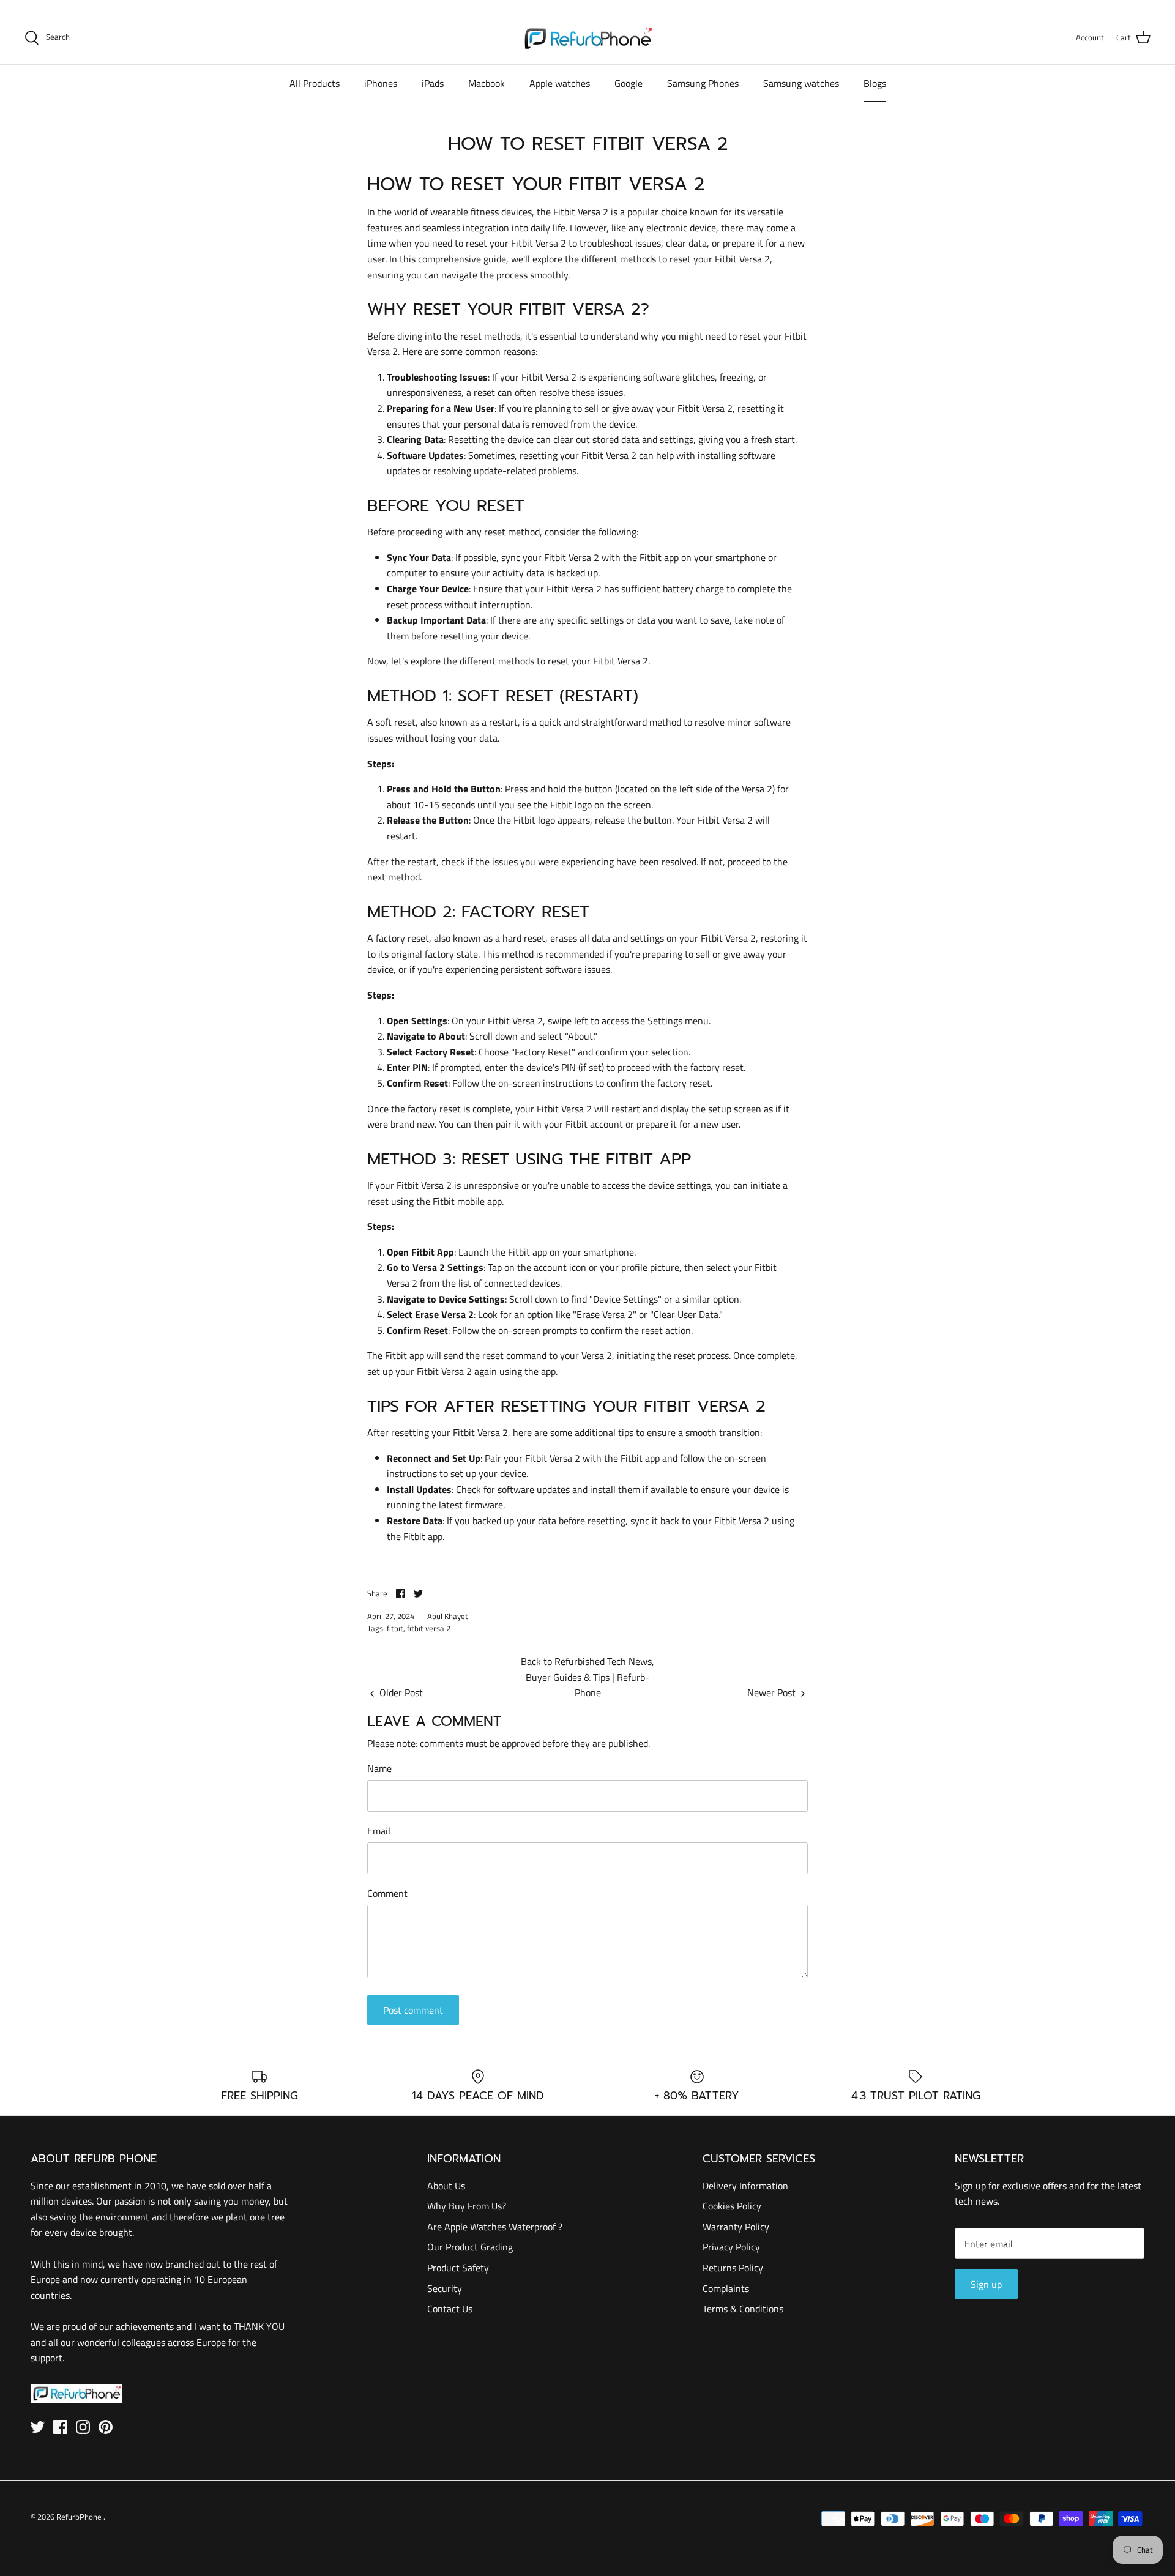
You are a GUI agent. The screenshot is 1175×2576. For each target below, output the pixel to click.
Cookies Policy (732, 2206)
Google (629, 83)
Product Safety (458, 2268)
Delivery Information (745, 2186)
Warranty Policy (736, 2227)
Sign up (986, 2284)
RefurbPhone (80, 2517)
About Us (446, 2186)
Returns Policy (733, 2268)
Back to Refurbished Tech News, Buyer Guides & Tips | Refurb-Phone (587, 1677)
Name (379, 1768)
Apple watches (560, 83)
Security (445, 2288)
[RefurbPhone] (588, 38)
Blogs (875, 83)
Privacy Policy (731, 2247)
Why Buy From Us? (467, 2206)
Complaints (726, 2288)
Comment (387, 1893)
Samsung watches (801, 83)
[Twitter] (38, 2427)
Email (379, 1831)
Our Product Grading (470, 2247)
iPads (433, 83)
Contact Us (450, 2309)
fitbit (395, 1628)
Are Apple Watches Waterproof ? (495, 2227)
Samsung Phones (703, 83)
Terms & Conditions (743, 2309)
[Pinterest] (106, 2427)
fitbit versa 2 (429, 1628)
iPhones (381, 83)
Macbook (487, 83)
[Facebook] (60, 2427)
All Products (315, 83)
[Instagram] (83, 2427)
